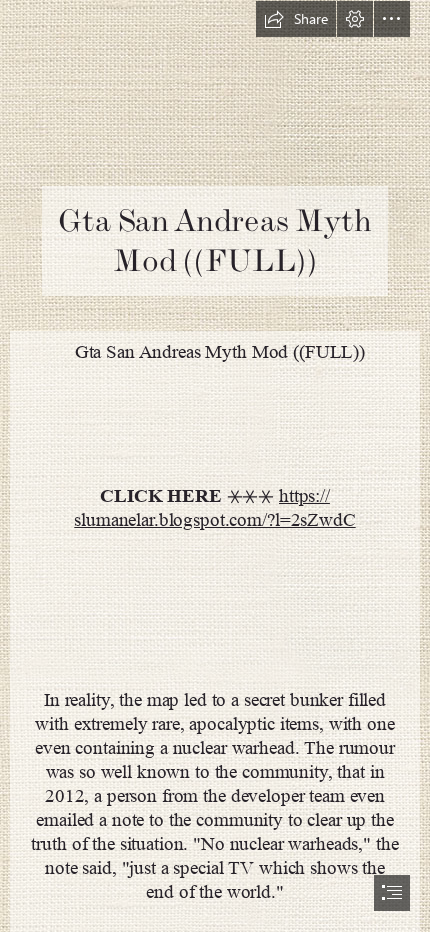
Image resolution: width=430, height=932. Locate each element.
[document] (215, 466)
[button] (296, 19)
